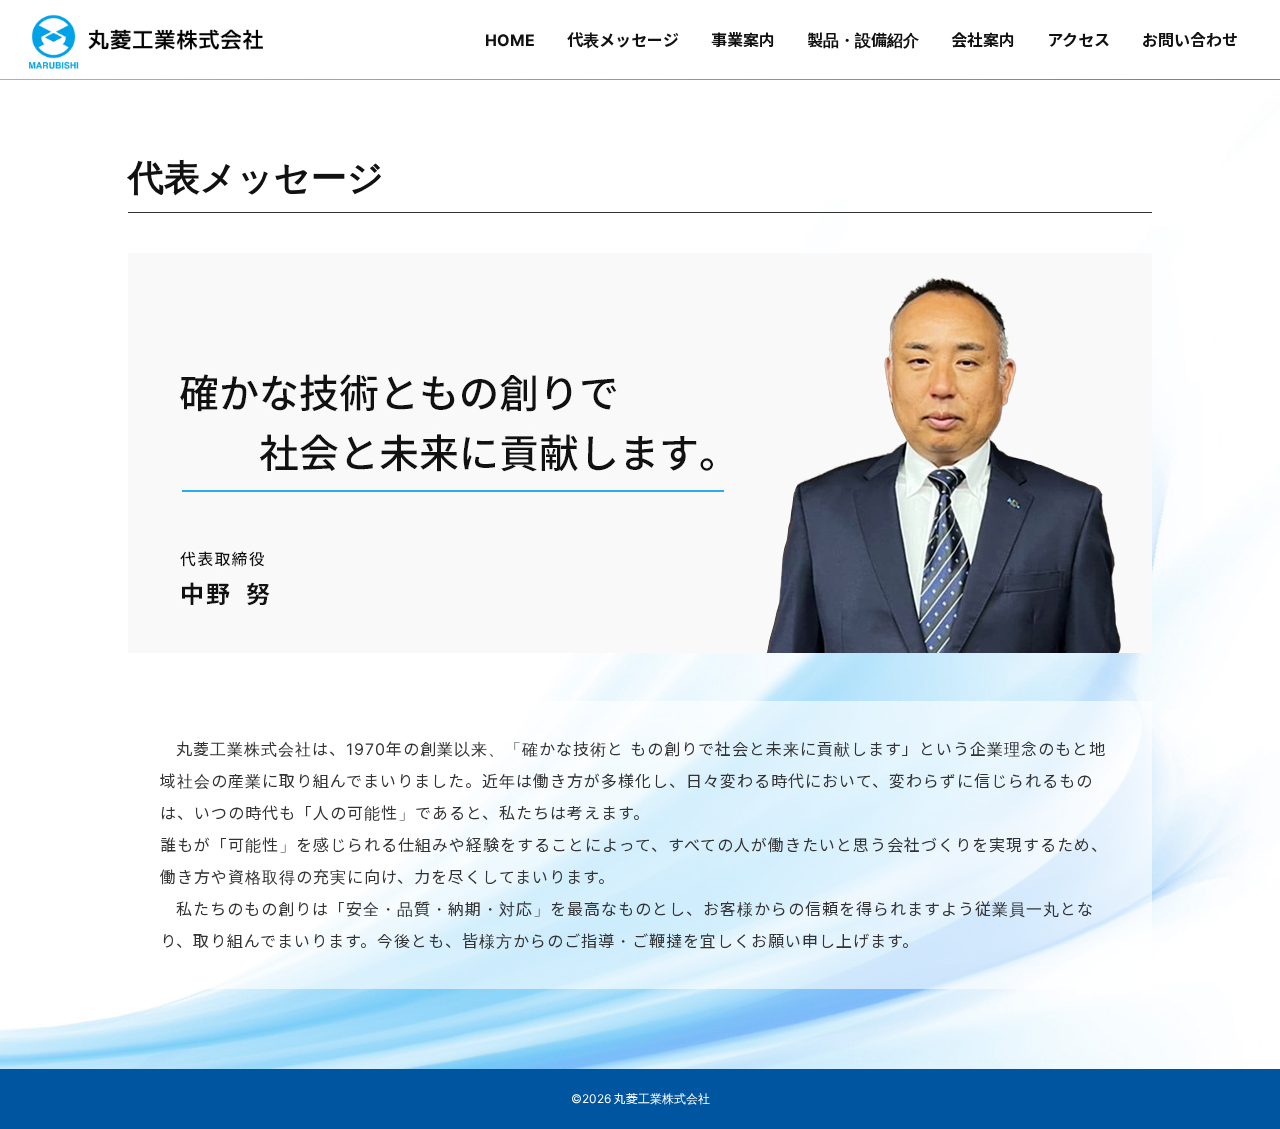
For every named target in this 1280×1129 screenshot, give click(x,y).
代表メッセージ (623, 40)
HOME (510, 40)
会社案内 (983, 40)
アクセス (1078, 40)
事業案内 (743, 40)
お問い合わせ (1190, 40)
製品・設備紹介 (863, 40)
